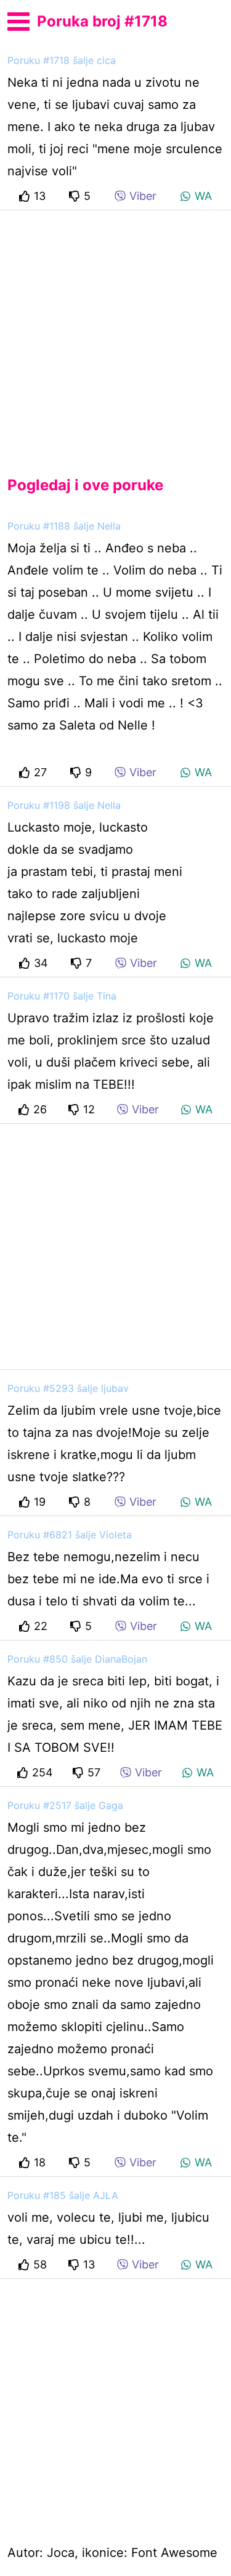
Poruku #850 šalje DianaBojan (77, 1659)
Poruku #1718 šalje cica (62, 60)
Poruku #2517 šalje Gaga (65, 1805)
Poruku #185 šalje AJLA (63, 2195)
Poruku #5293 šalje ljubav (68, 1388)
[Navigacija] (18, 20)
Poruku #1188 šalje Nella (64, 526)
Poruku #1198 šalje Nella (64, 805)
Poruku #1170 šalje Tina (62, 996)
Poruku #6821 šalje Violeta (70, 1535)
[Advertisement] (115, 333)
